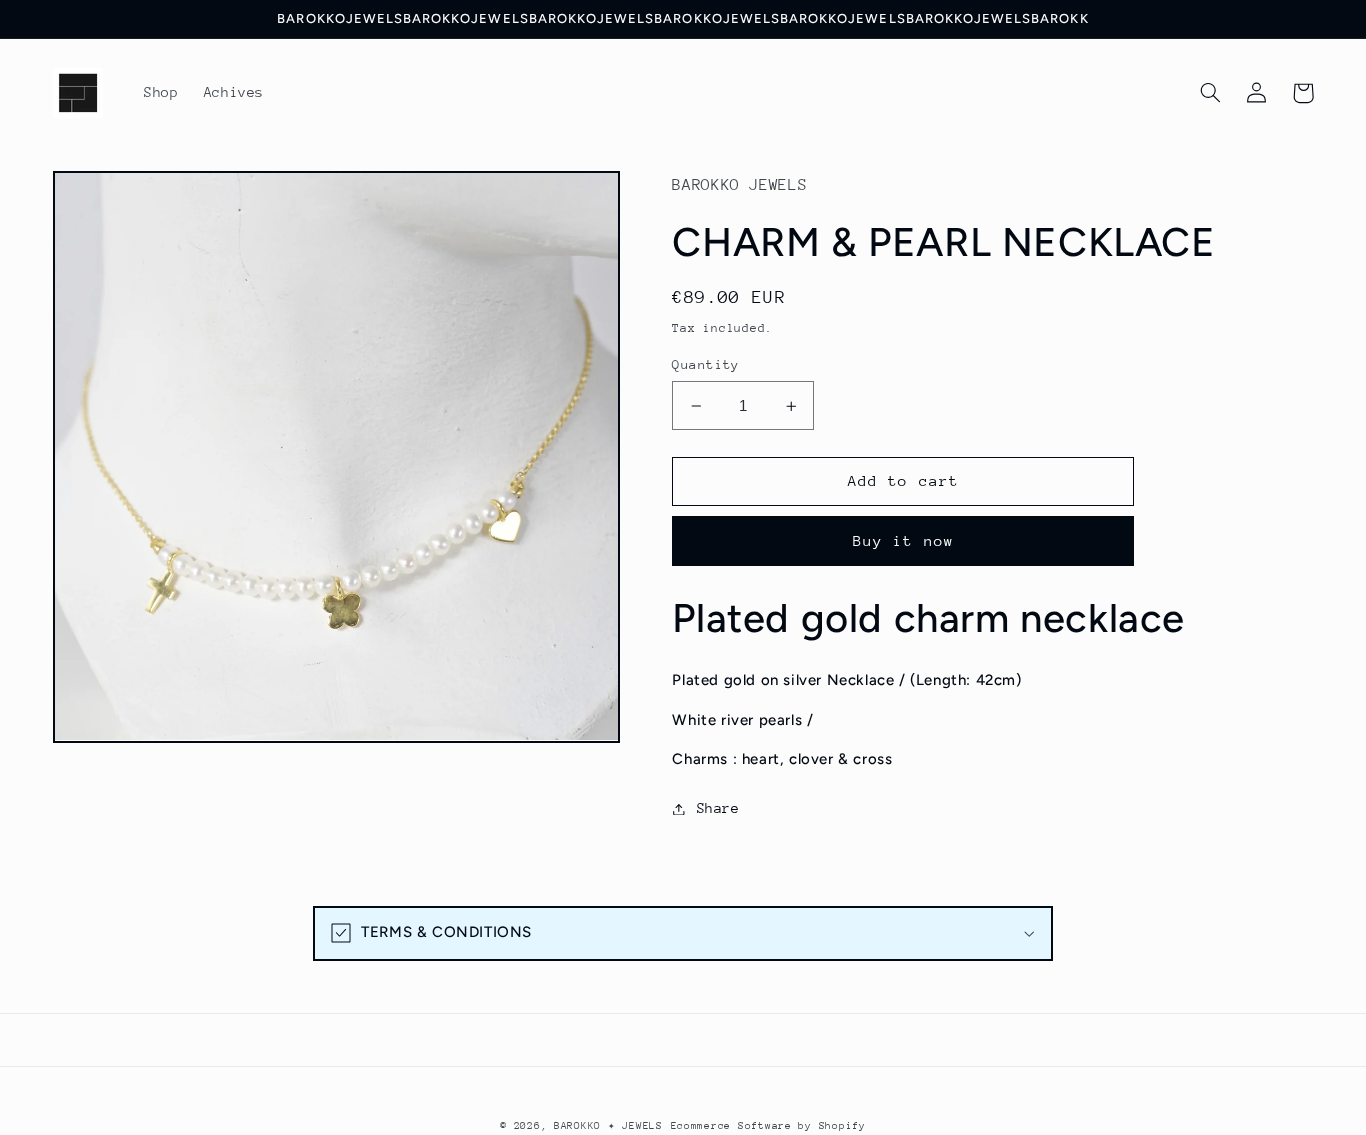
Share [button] (718, 808)
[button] (1211, 93)
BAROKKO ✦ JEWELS (608, 1126)
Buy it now (903, 540)
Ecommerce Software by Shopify (768, 1126)
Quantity (705, 364)
